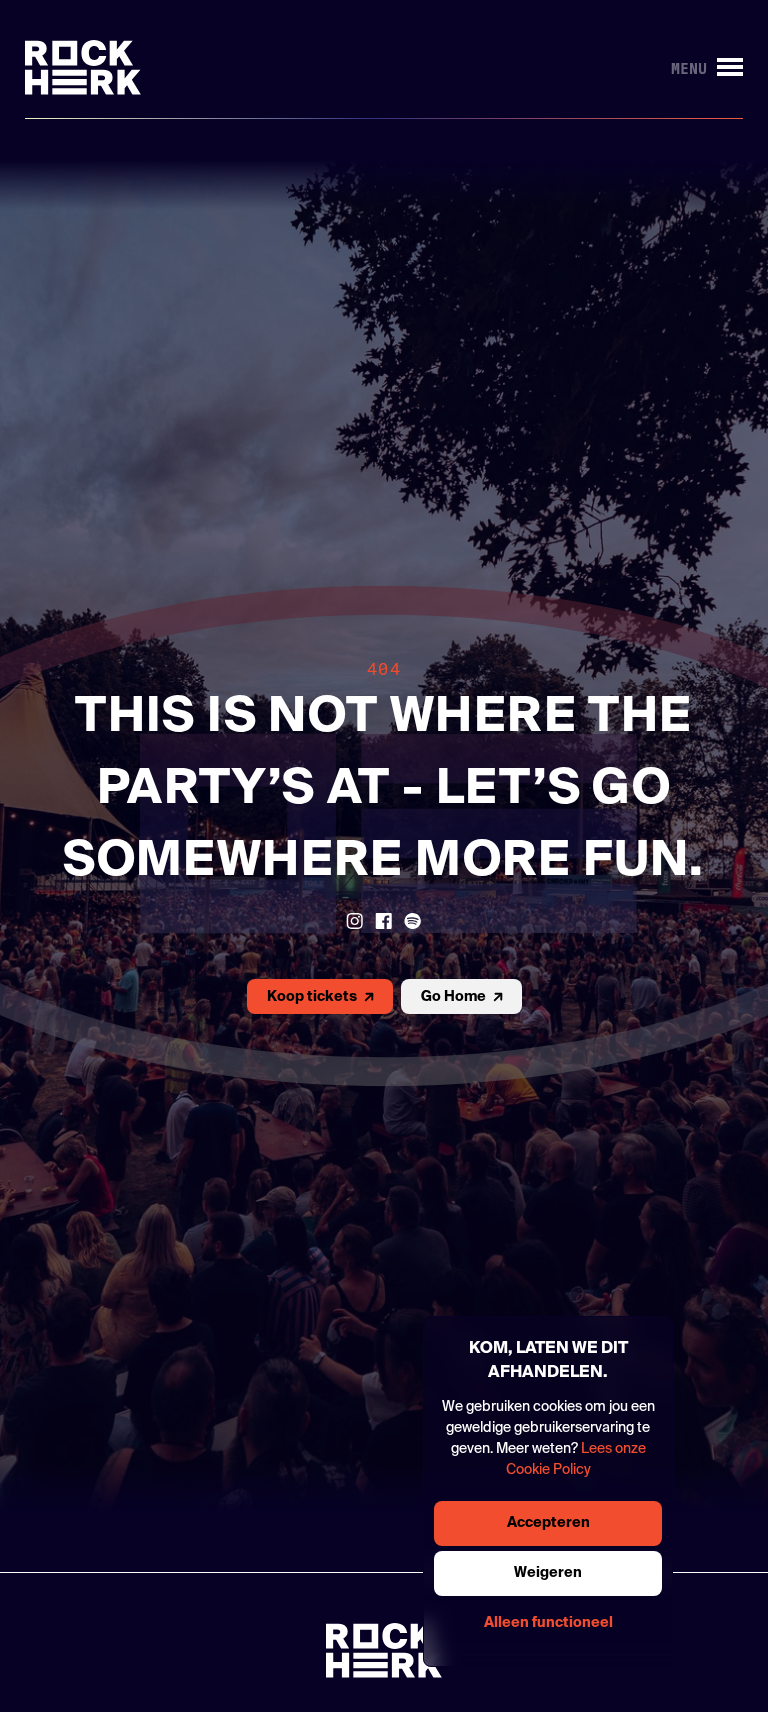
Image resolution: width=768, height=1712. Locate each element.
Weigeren (548, 1573)
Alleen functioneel (548, 1623)
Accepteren (548, 1523)
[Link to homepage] (83, 67)
